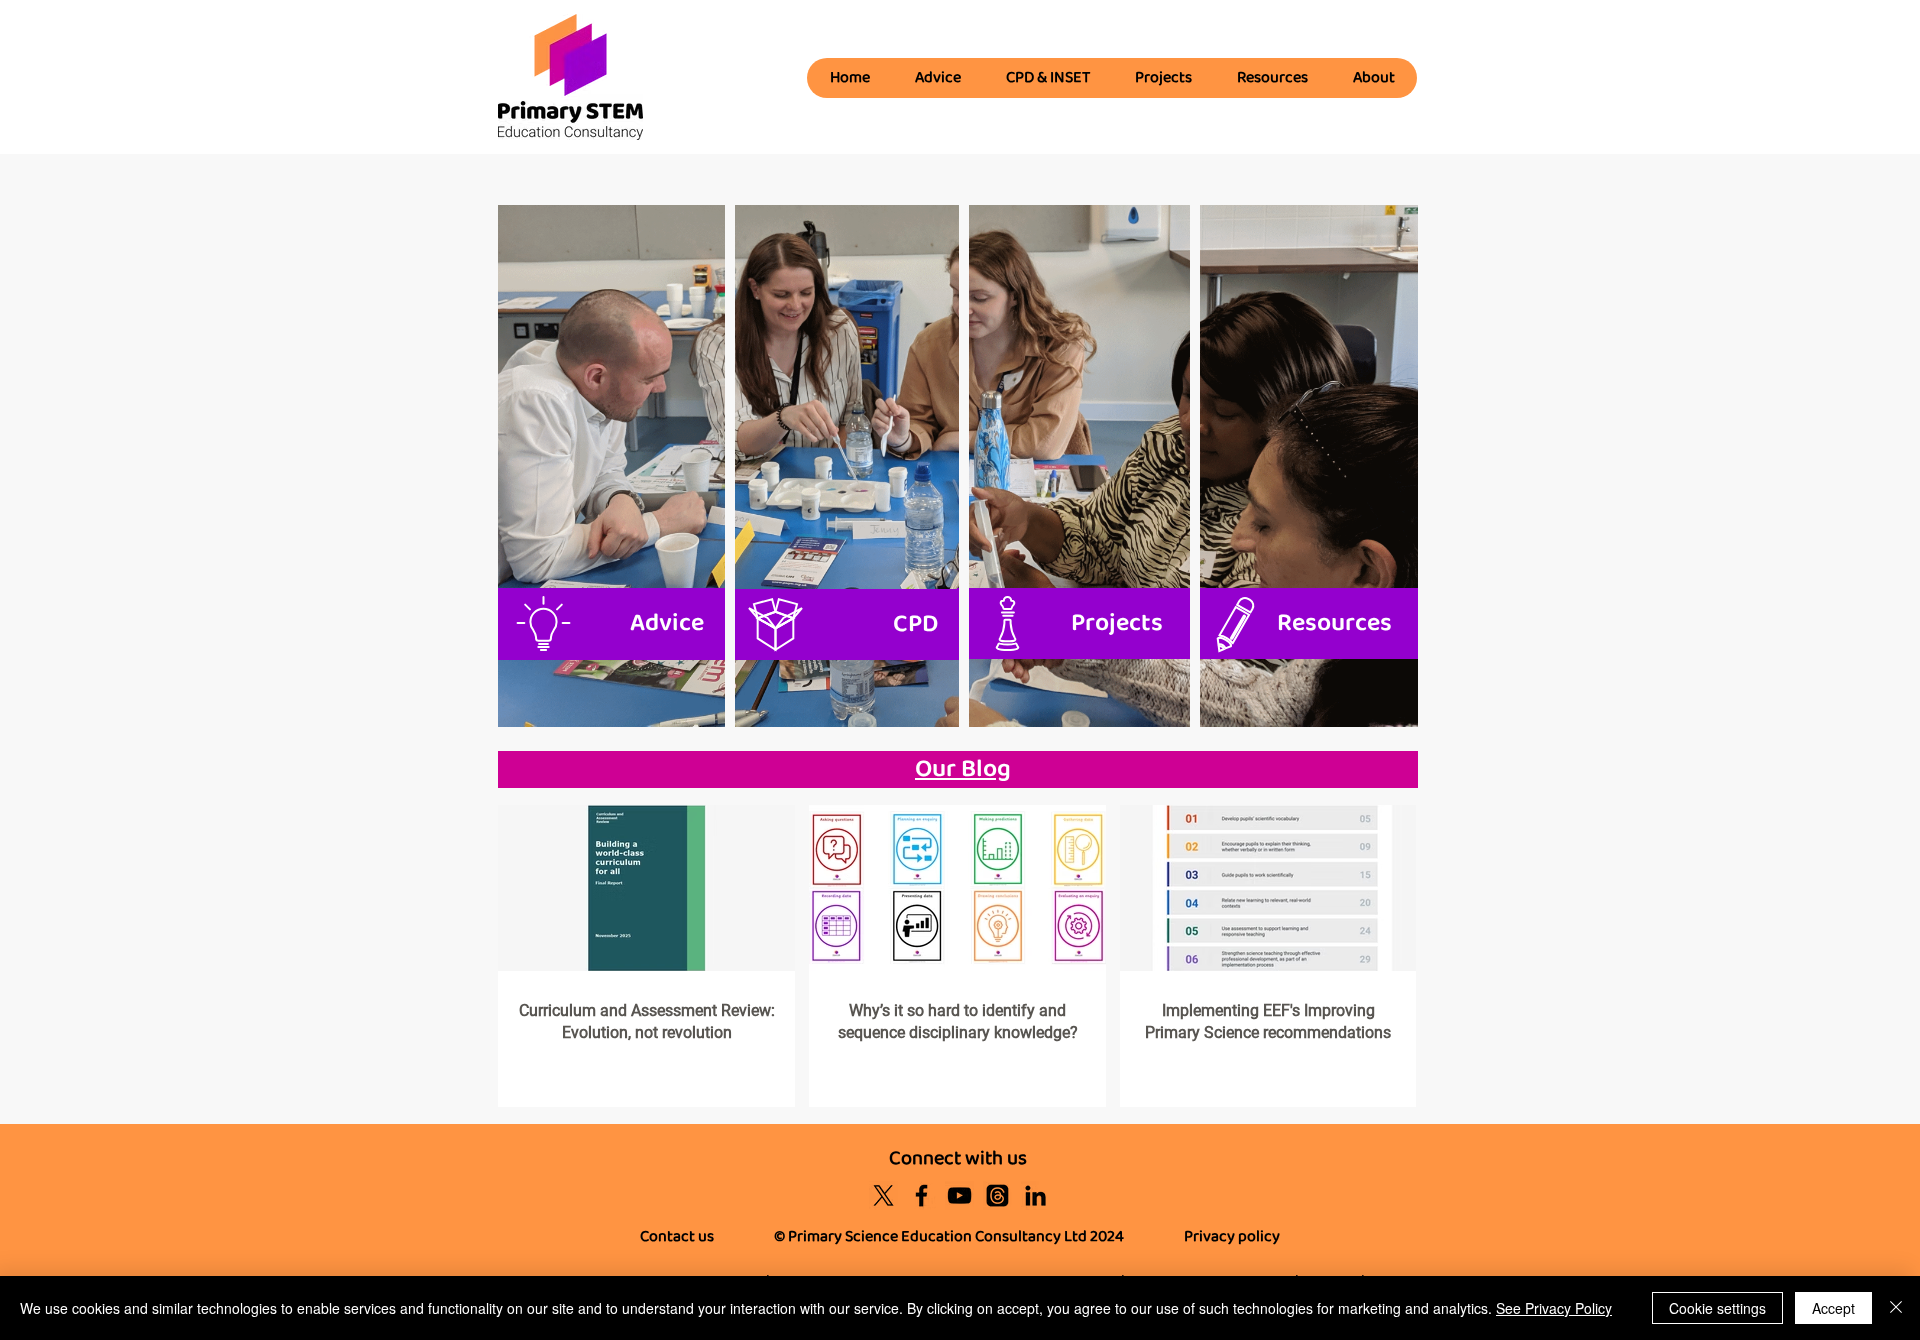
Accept (1833, 1308)
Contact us (677, 1236)
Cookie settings (1717, 1308)
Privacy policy (1232, 1236)
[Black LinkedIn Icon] (1035, 1195)
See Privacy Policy (1554, 1308)
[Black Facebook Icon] (921, 1195)
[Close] (1896, 1308)
